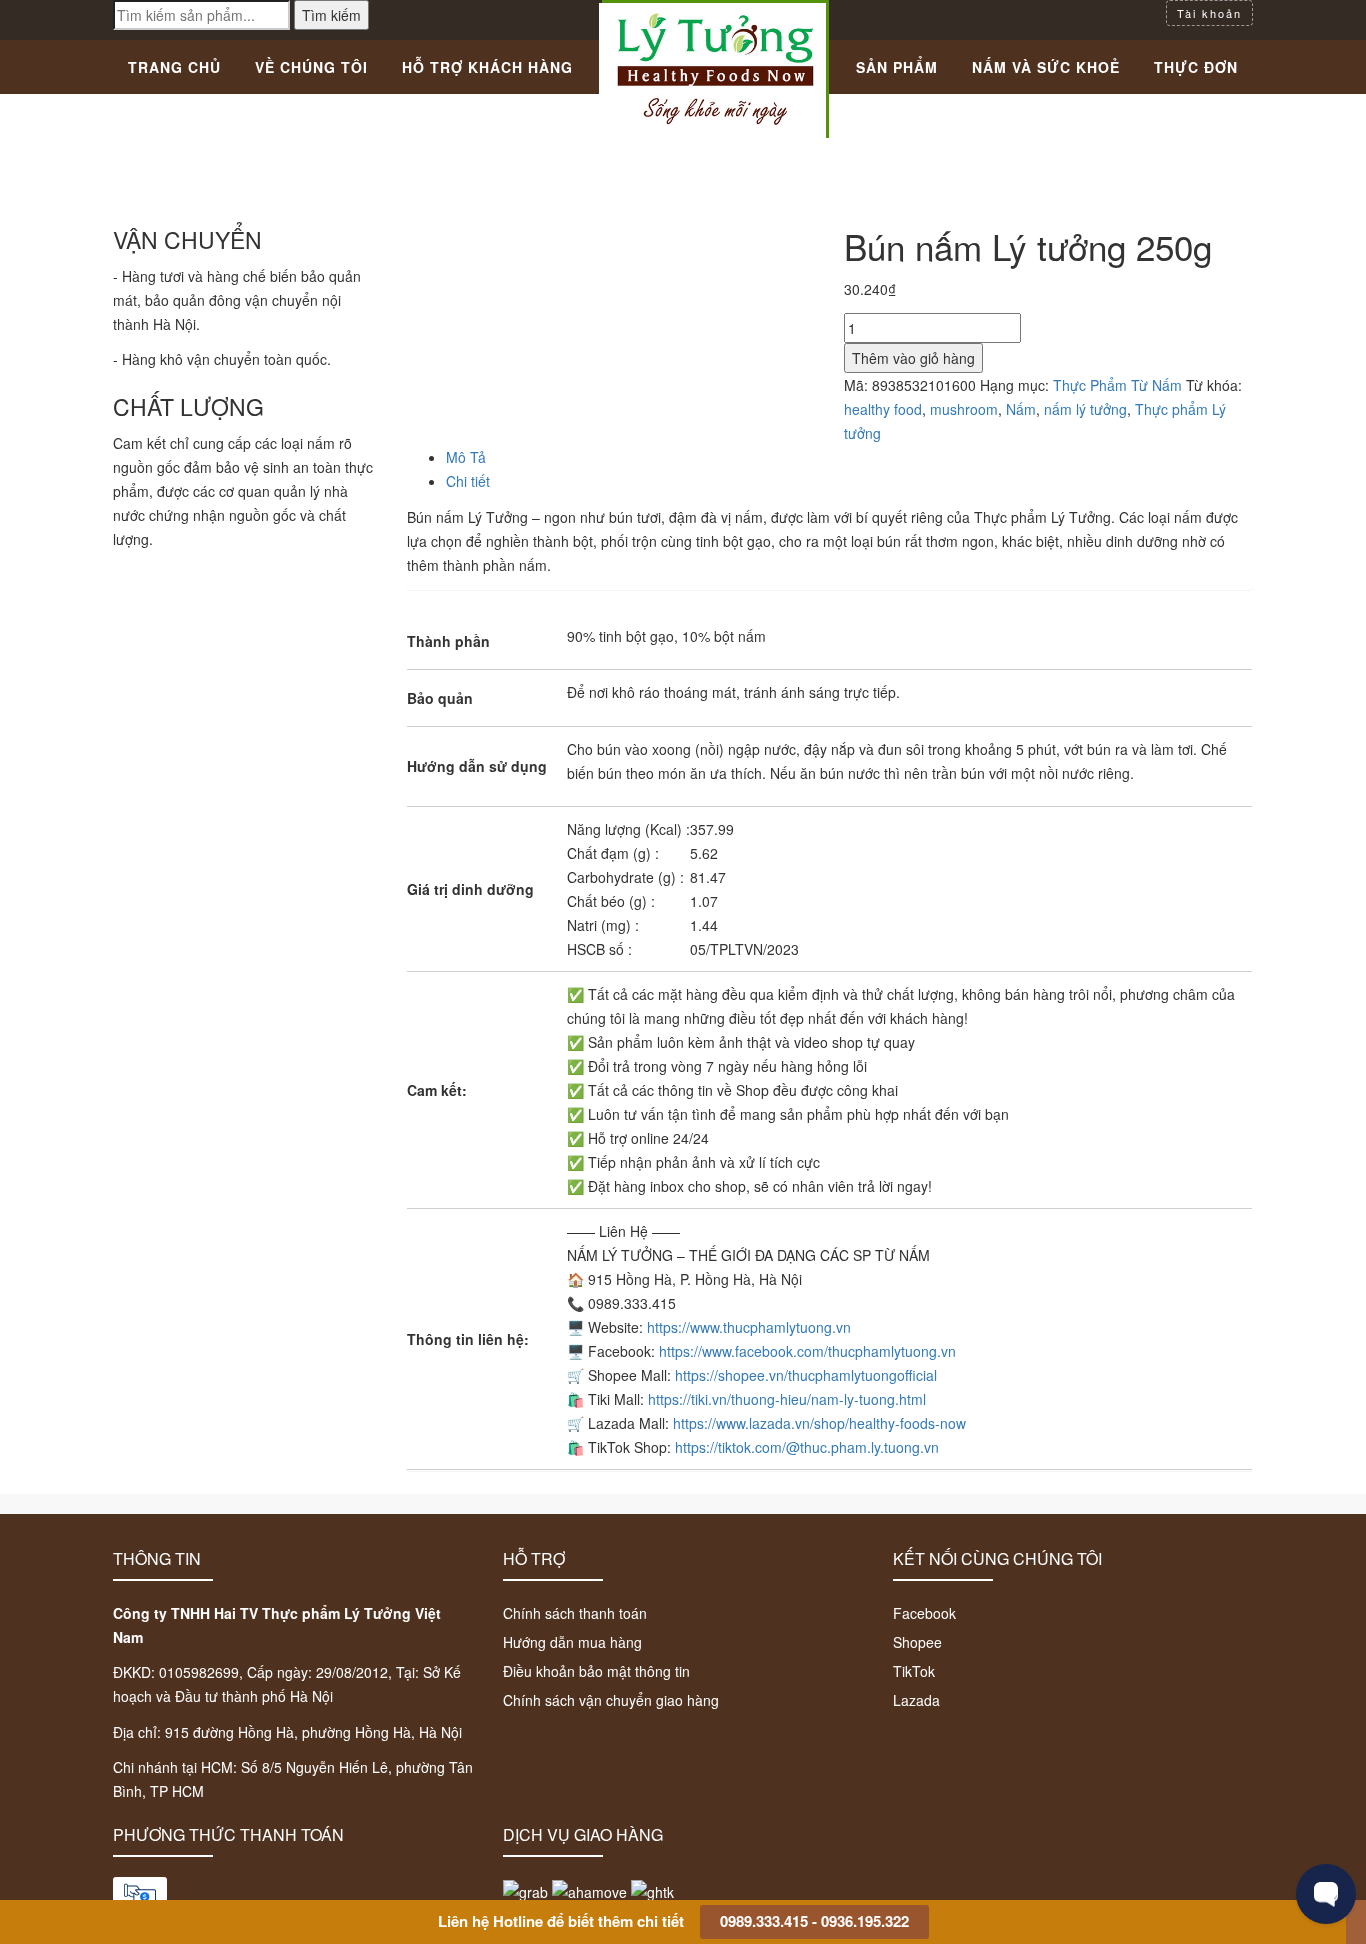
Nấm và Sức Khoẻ (1046, 67)
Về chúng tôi (311, 67)
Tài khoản (1209, 13)
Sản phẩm (897, 67)
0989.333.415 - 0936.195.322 (814, 1921)
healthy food (883, 409)
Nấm (1021, 409)
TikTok (914, 1671)
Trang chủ (174, 67)
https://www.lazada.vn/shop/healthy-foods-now (819, 1423)
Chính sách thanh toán (575, 1613)
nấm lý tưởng (1085, 409)
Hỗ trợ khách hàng (487, 67)
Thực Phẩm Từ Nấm (1117, 385)
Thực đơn (1196, 67)
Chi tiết (468, 481)
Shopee (917, 1642)
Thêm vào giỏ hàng (913, 358)
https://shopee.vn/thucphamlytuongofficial (806, 1375)
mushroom (964, 409)
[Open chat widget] (1326, 1894)
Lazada (916, 1700)
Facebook (924, 1613)
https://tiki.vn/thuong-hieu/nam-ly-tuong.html (787, 1399)
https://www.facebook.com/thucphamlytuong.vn (807, 1351)
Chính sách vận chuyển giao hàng (611, 1700)
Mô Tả (466, 457)
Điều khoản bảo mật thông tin (596, 1671)
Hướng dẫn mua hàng (572, 1642)
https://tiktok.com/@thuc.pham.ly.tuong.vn (807, 1447)
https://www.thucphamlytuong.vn (749, 1327)
